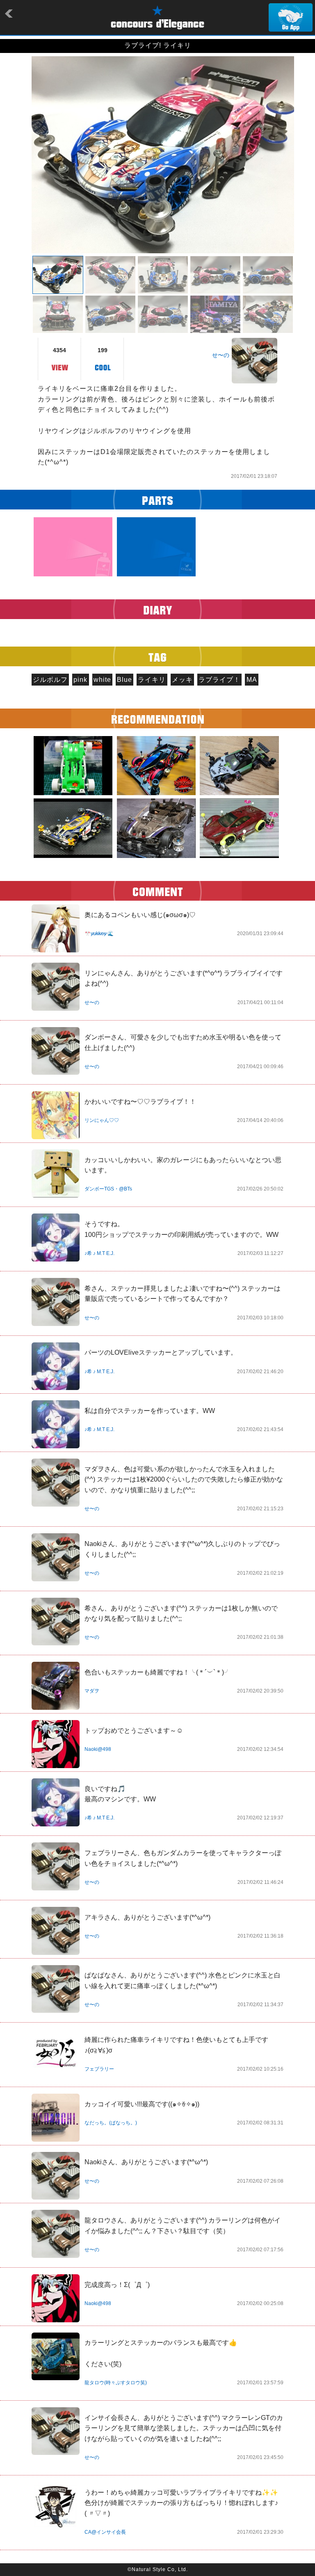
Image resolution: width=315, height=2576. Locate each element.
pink (80, 680)
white (102, 680)
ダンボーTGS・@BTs (108, 1189)
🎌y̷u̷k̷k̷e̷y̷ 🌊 (99, 934)
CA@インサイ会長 (105, 2532)
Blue (124, 680)
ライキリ (152, 680)
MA (252, 680)
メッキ (182, 680)
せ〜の (221, 355)
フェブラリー (99, 2069)
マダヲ (92, 1691)
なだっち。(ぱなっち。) (111, 2123)
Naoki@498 (98, 1749)
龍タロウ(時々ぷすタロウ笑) (116, 2383)
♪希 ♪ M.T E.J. (99, 1253)
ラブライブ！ (219, 680)
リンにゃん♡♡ (102, 1120)
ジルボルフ (50, 680)
